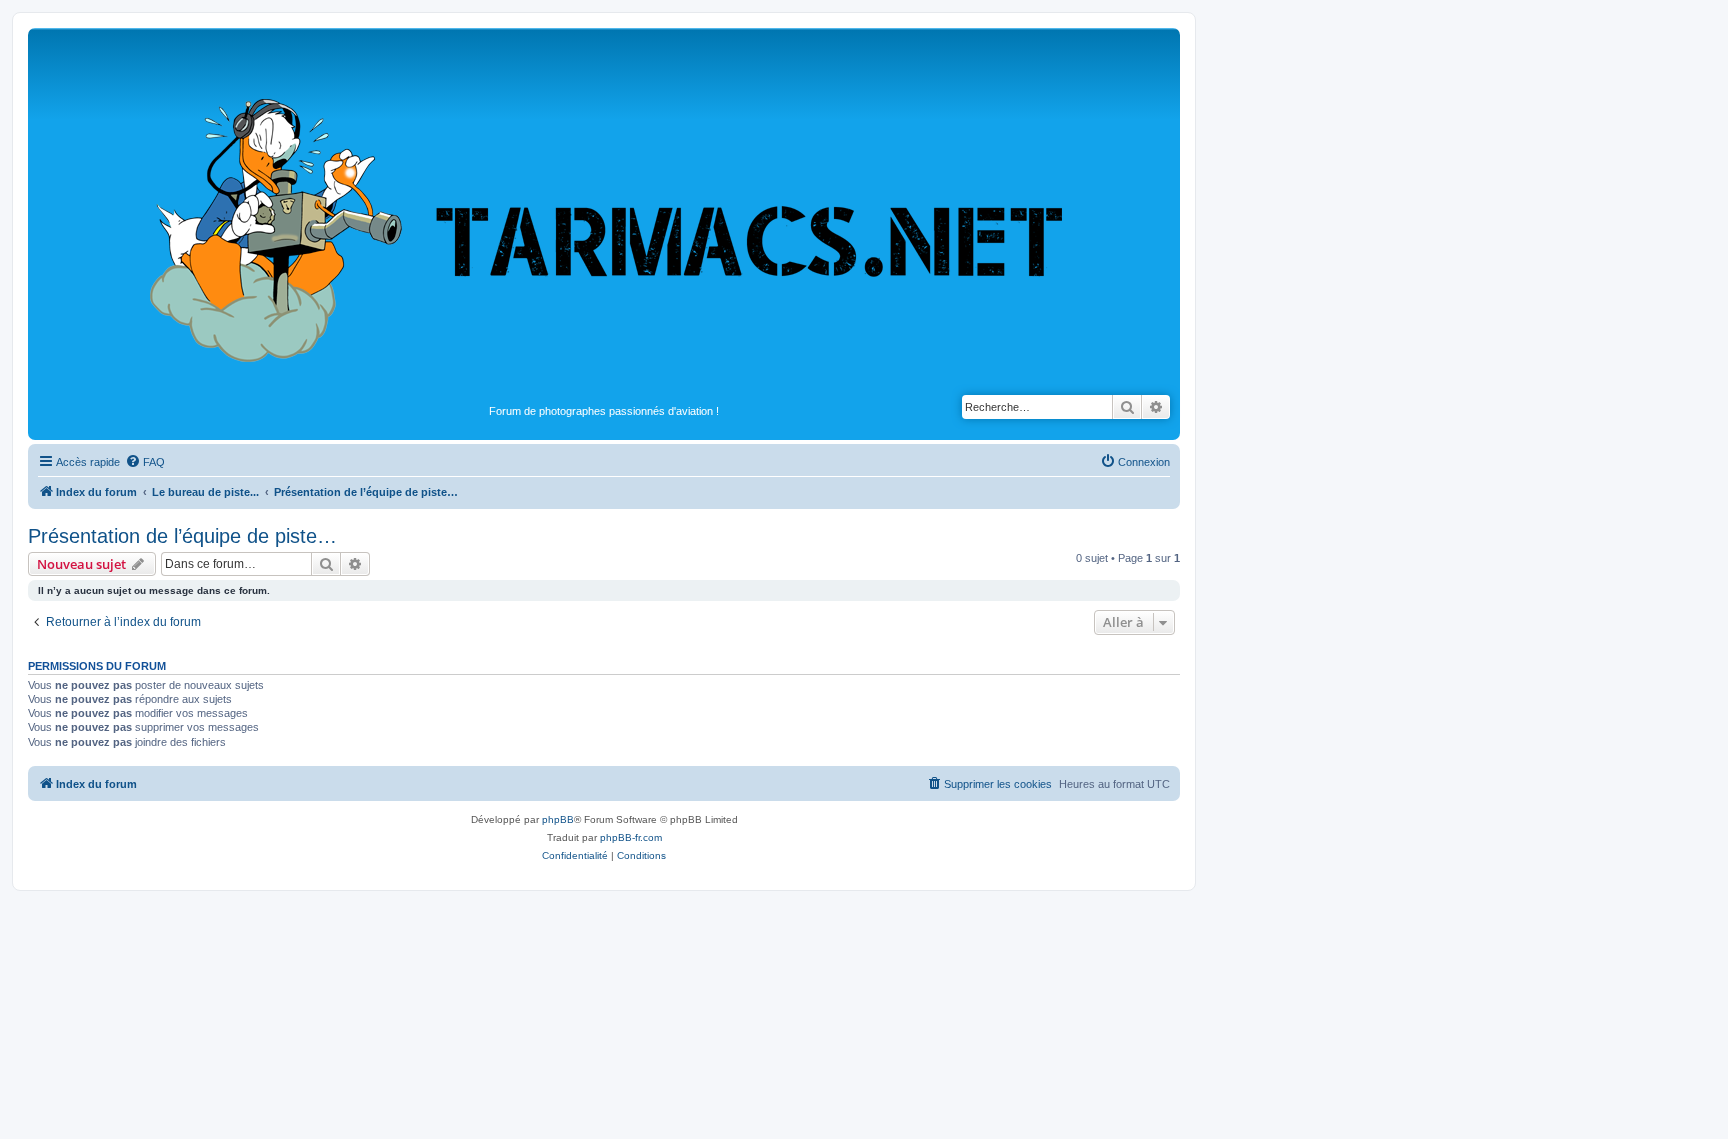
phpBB (558, 819)
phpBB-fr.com (631, 837)
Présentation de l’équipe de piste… (182, 536)
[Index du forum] (604, 216)
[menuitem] (145, 462)
